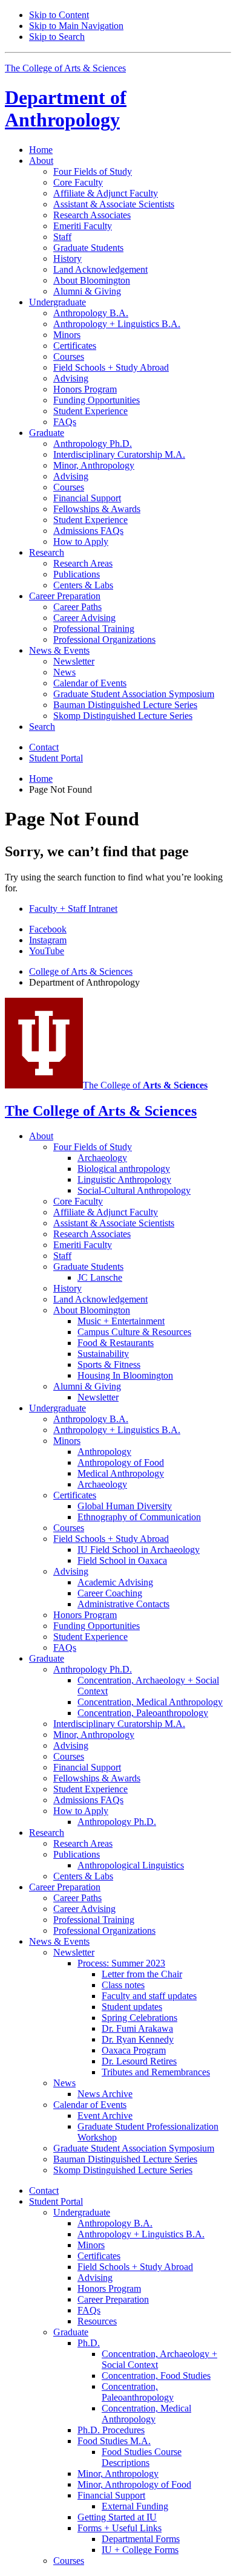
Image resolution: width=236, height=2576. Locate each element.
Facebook (48, 929)
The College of (145, 1085)
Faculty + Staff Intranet (73, 909)
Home (41, 150)
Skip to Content (59, 15)
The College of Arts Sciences (65, 68)
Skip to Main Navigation (76, 26)
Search (42, 727)
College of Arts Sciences (81, 971)
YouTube (47, 951)
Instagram (48, 940)
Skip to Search (57, 37)
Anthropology (66, 109)
